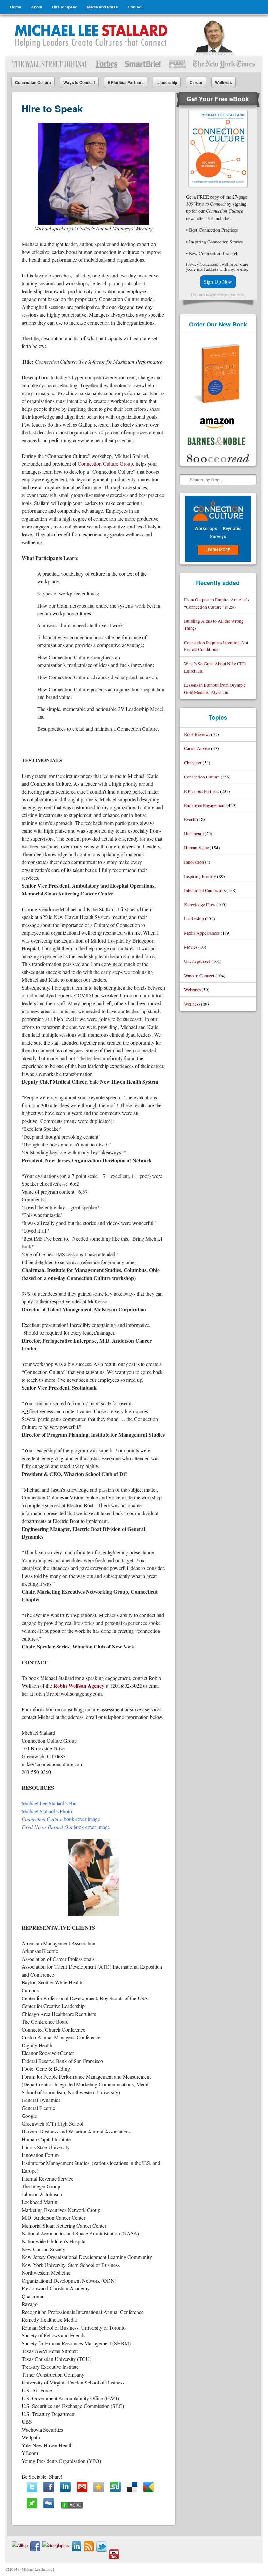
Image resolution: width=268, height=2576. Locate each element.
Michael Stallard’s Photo (47, 1811)
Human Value (196, 848)
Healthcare (194, 834)
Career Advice (197, 748)
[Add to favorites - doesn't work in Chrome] (99, 2487)
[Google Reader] (149, 2487)
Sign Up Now (218, 282)
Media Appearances (202, 933)
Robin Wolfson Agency (79, 1686)
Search (185, 479)
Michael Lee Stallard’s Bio (49, 1803)
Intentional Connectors (205, 890)
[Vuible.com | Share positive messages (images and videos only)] (32, 2506)
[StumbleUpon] (115, 2487)
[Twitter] (32, 2487)
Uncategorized (197, 961)
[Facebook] (49, 2487)
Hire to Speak (65, 7)
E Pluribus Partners (126, 82)
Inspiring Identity (200, 876)
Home (16, 7)
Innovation (194, 862)
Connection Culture (33, 82)
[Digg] (49, 2503)
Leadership (167, 82)
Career (196, 82)
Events (190, 819)
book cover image (61, 1819)
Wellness (224, 82)
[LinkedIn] (65, 2487)
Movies (191, 947)
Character (193, 763)
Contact (135, 7)
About (37, 7)
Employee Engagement (205, 805)
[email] (82, 2487)
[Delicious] (132, 2487)
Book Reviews (197, 734)
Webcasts (192, 989)
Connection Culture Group (105, 464)
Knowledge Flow (200, 904)
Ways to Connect (79, 82)
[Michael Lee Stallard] (92, 36)
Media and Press (102, 7)
